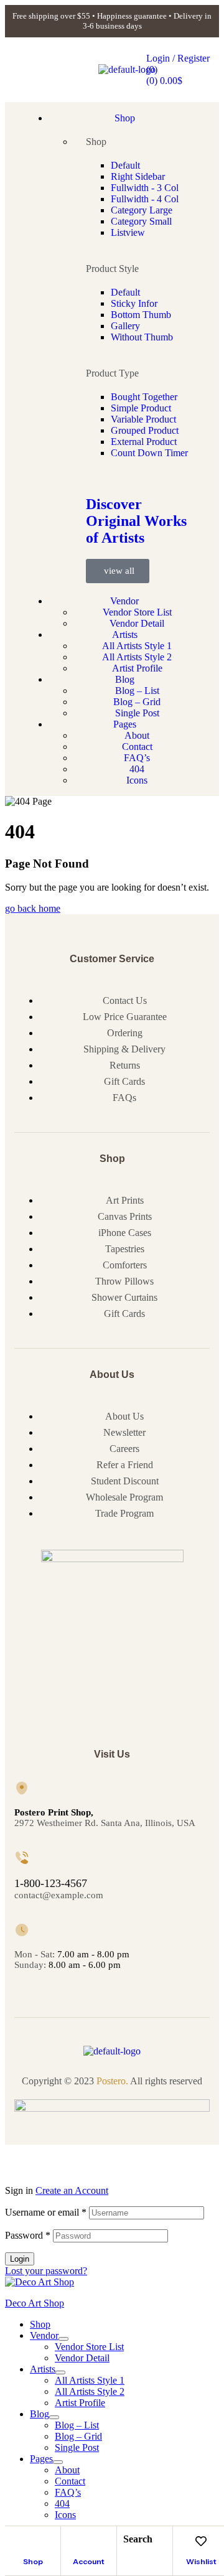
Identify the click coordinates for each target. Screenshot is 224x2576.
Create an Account (72, 2190)
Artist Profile (80, 2403)
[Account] (89, 2541)
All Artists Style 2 (90, 2391)
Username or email (46, 2212)
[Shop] (33, 2541)
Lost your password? (46, 2271)
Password (28, 2235)
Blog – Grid (78, 2436)
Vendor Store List (89, 2347)
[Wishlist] (201, 2541)
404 (62, 2503)
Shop (33, 2561)
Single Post (77, 2447)
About (67, 2470)
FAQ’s (68, 2492)
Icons (65, 2515)
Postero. (112, 2081)
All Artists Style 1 (90, 2380)
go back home (33, 908)
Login (20, 2259)
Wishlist (201, 2561)
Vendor (44, 2335)
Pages (41, 2459)
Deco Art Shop (35, 2303)
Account (89, 2561)
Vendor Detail (82, 2358)
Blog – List (77, 2425)
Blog (40, 2414)
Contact (70, 2481)
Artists (43, 2369)
